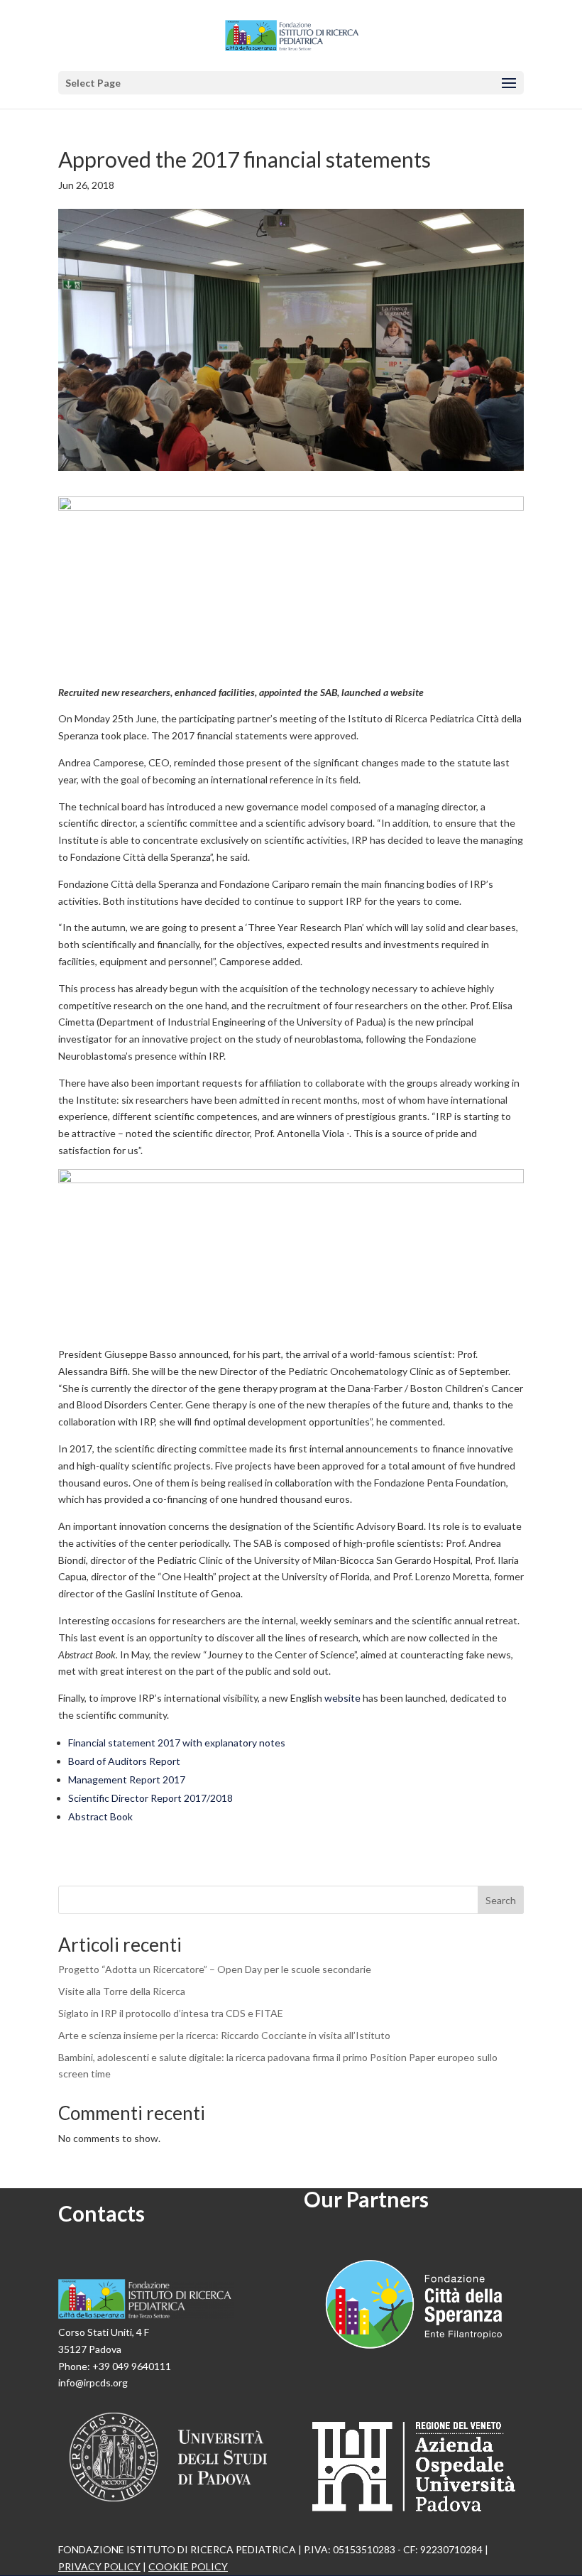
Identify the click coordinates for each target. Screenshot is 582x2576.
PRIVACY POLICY (99, 2566)
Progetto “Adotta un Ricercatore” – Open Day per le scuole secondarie (215, 1969)
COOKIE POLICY (188, 2566)
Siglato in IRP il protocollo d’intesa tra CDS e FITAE (171, 2013)
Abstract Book (100, 1816)
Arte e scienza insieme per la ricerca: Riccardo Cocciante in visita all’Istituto (224, 2035)
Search (501, 1900)
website (342, 1698)
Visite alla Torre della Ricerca (122, 1991)
